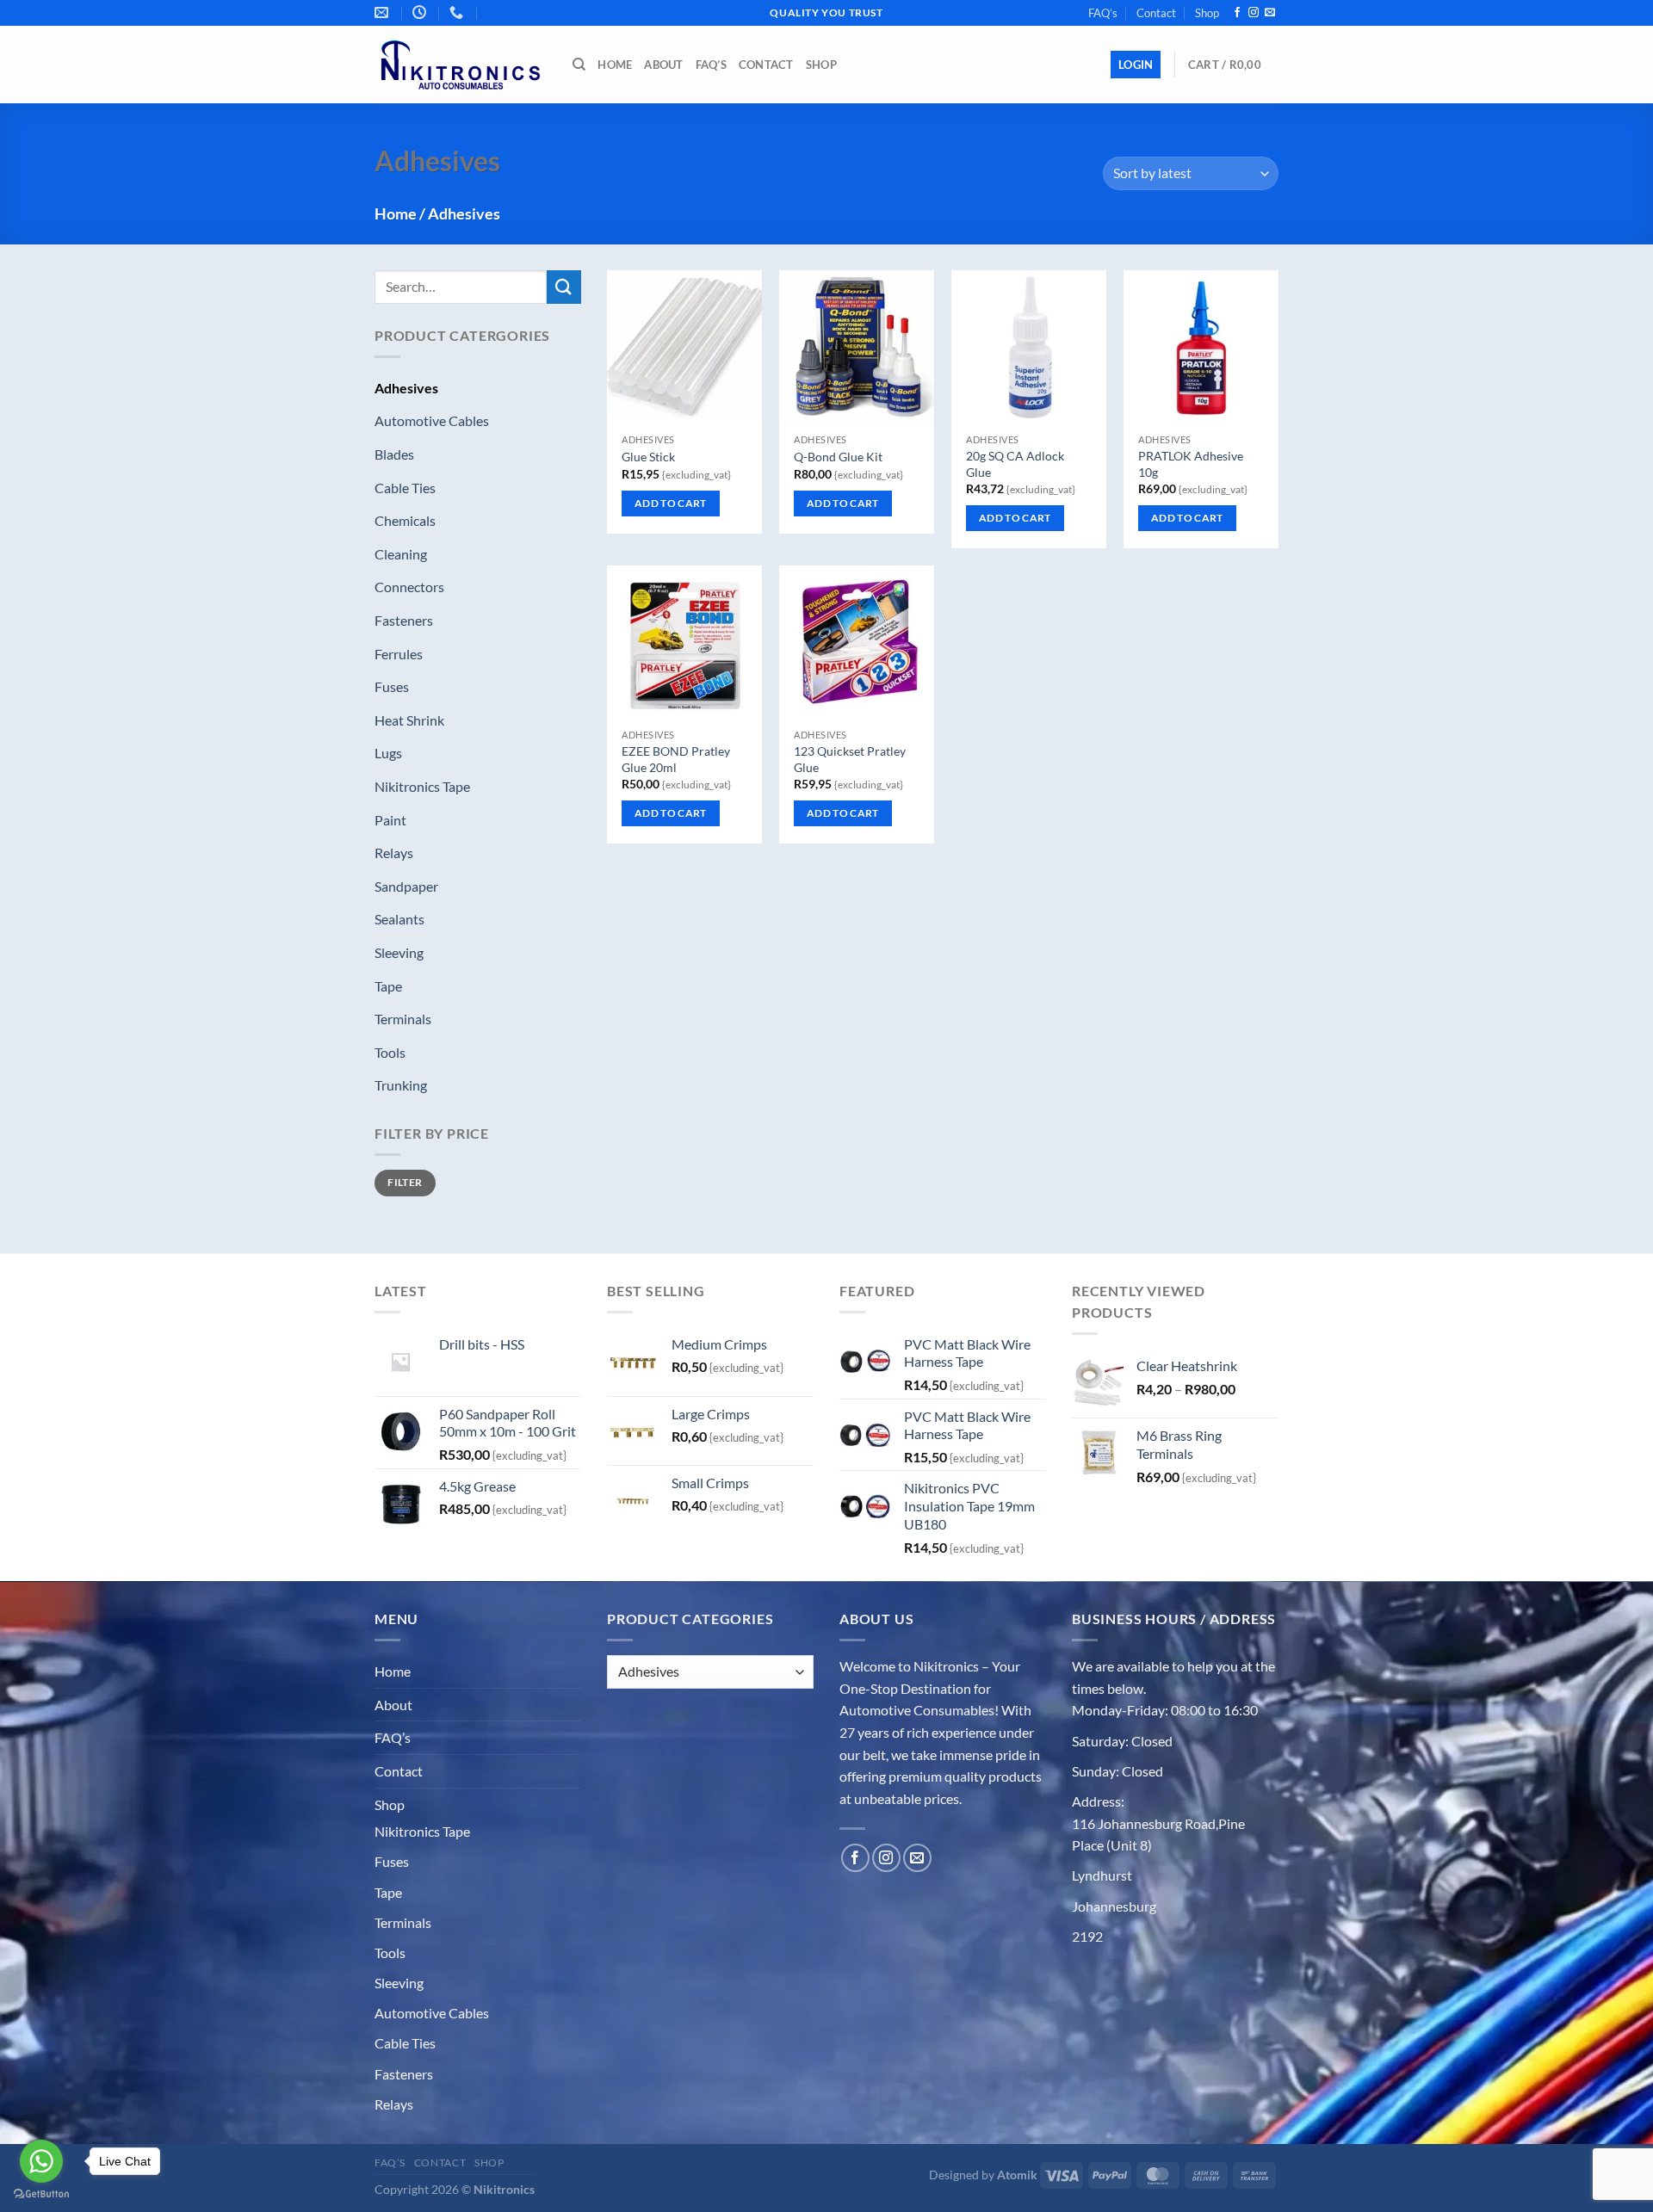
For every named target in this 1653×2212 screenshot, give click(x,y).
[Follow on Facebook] (1237, 13)
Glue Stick (648, 457)
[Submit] (564, 287)
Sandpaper (406, 886)
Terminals (403, 1019)
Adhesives (406, 388)
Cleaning (401, 554)
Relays (394, 853)
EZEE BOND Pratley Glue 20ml (676, 759)
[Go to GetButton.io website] (41, 2194)
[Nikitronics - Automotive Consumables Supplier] (461, 65)
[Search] (579, 65)
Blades (394, 454)
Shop (1207, 13)
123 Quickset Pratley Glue (850, 759)
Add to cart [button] (671, 503)
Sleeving (399, 952)
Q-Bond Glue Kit (838, 457)
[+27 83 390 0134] (458, 12)
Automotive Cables (432, 420)
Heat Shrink (409, 720)
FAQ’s (1103, 13)
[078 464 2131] (489, 6)
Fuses (392, 686)
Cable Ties (405, 488)
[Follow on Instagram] (1254, 13)
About (663, 65)
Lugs (388, 753)
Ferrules (399, 654)
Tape (388, 986)
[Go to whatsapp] (41, 2161)
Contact (1156, 13)
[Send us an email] (1270, 13)
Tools (390, 1052)
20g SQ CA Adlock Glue (1015, 464)
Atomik (1017, 2175)
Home (615, 65)
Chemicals (405, 520)
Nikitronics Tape (422, 786)
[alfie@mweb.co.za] (384, 12)
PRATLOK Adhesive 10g (1191, 464)
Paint (390, 820)
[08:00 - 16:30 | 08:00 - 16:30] (421, 12)
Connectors (409, 587)
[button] (1136, 65)
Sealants (399, 919)
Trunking (401, 1085)
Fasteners (404, 620)
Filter (405, 1182)
